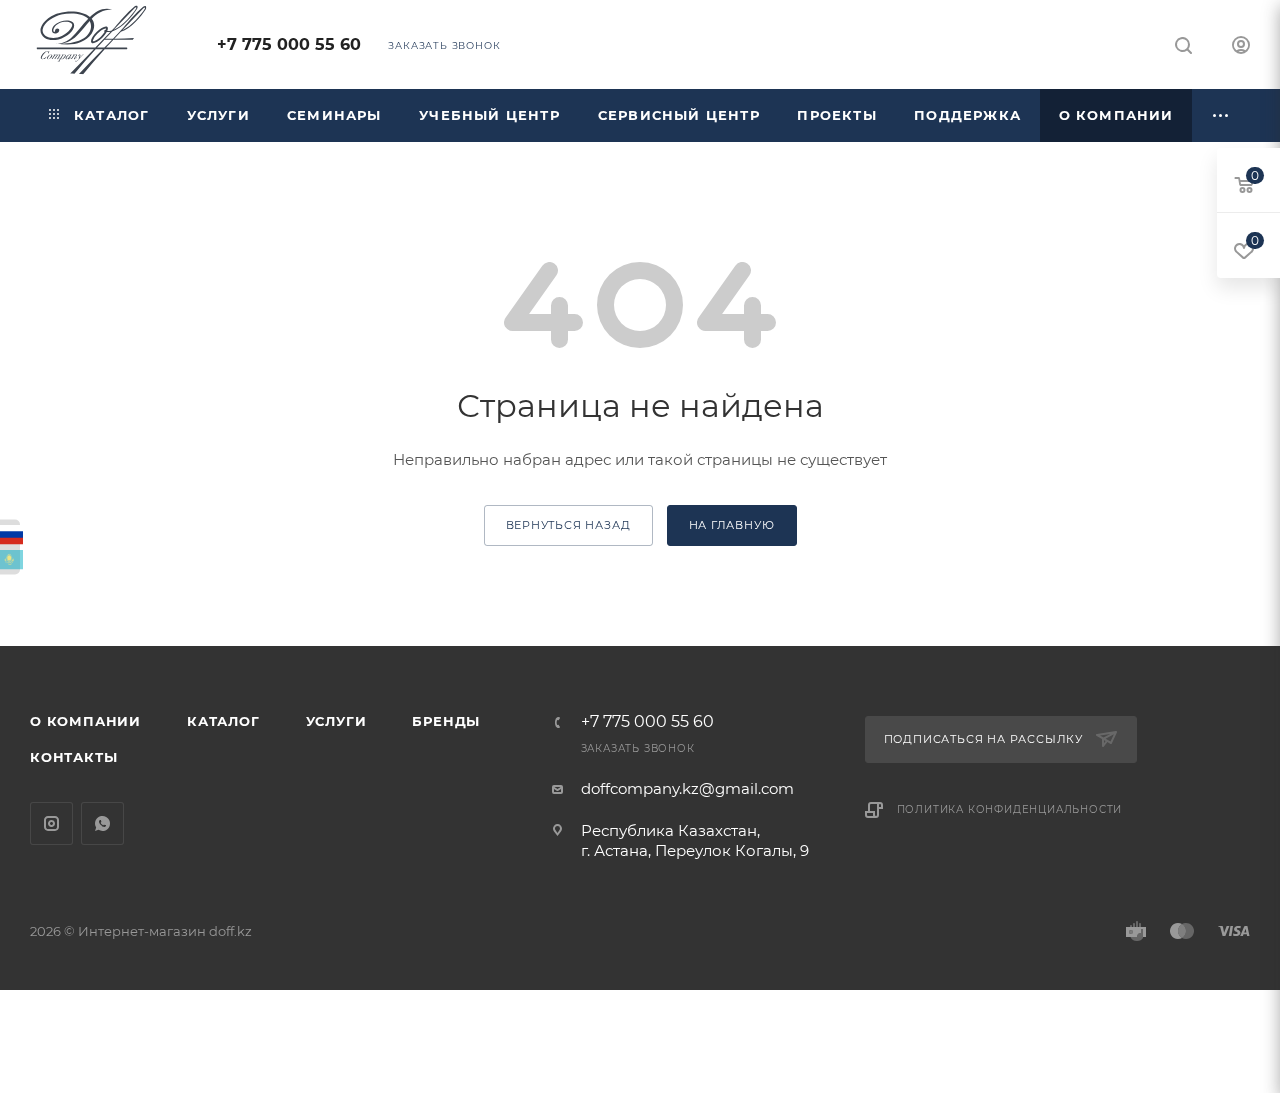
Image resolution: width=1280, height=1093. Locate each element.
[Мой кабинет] (1241, 47)
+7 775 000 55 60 (289, 44)
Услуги (336, 721)
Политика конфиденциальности (1010, 809)
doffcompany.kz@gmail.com (687, 788)
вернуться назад (568, 525)
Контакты (73, 757)
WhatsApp (102, 823)
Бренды (446, 721)
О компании (85, 721)
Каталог (223, 721)
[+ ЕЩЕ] (1221, 115)
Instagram (51, 823)
